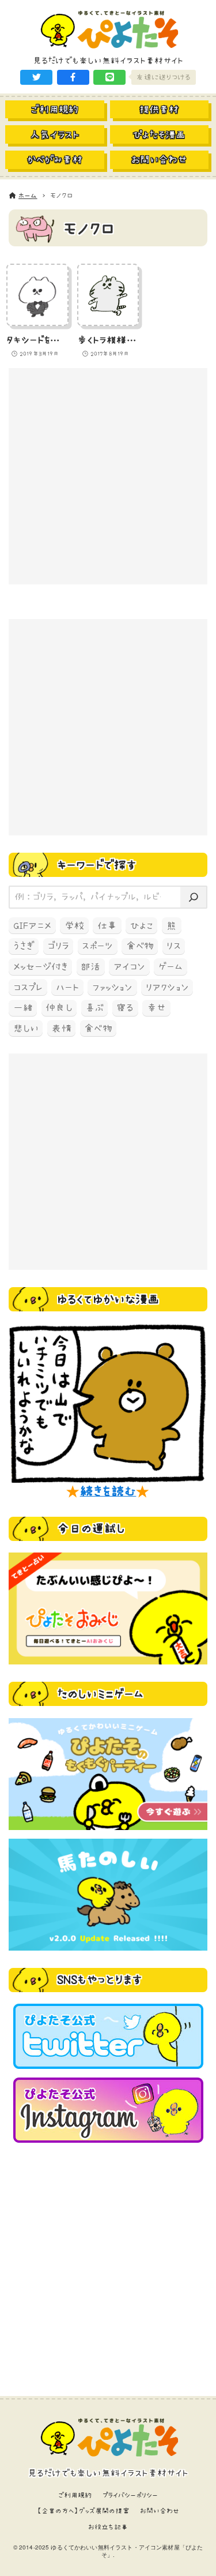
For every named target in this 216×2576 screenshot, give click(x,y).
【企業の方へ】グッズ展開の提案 (83, 2511)
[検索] (193, 897)
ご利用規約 (75, 2495)
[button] (36, 77)
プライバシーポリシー (130, 2495)
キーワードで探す (97, 865)
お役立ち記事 (108, 2527)
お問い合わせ (160, 2511)
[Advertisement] (108, 476)
